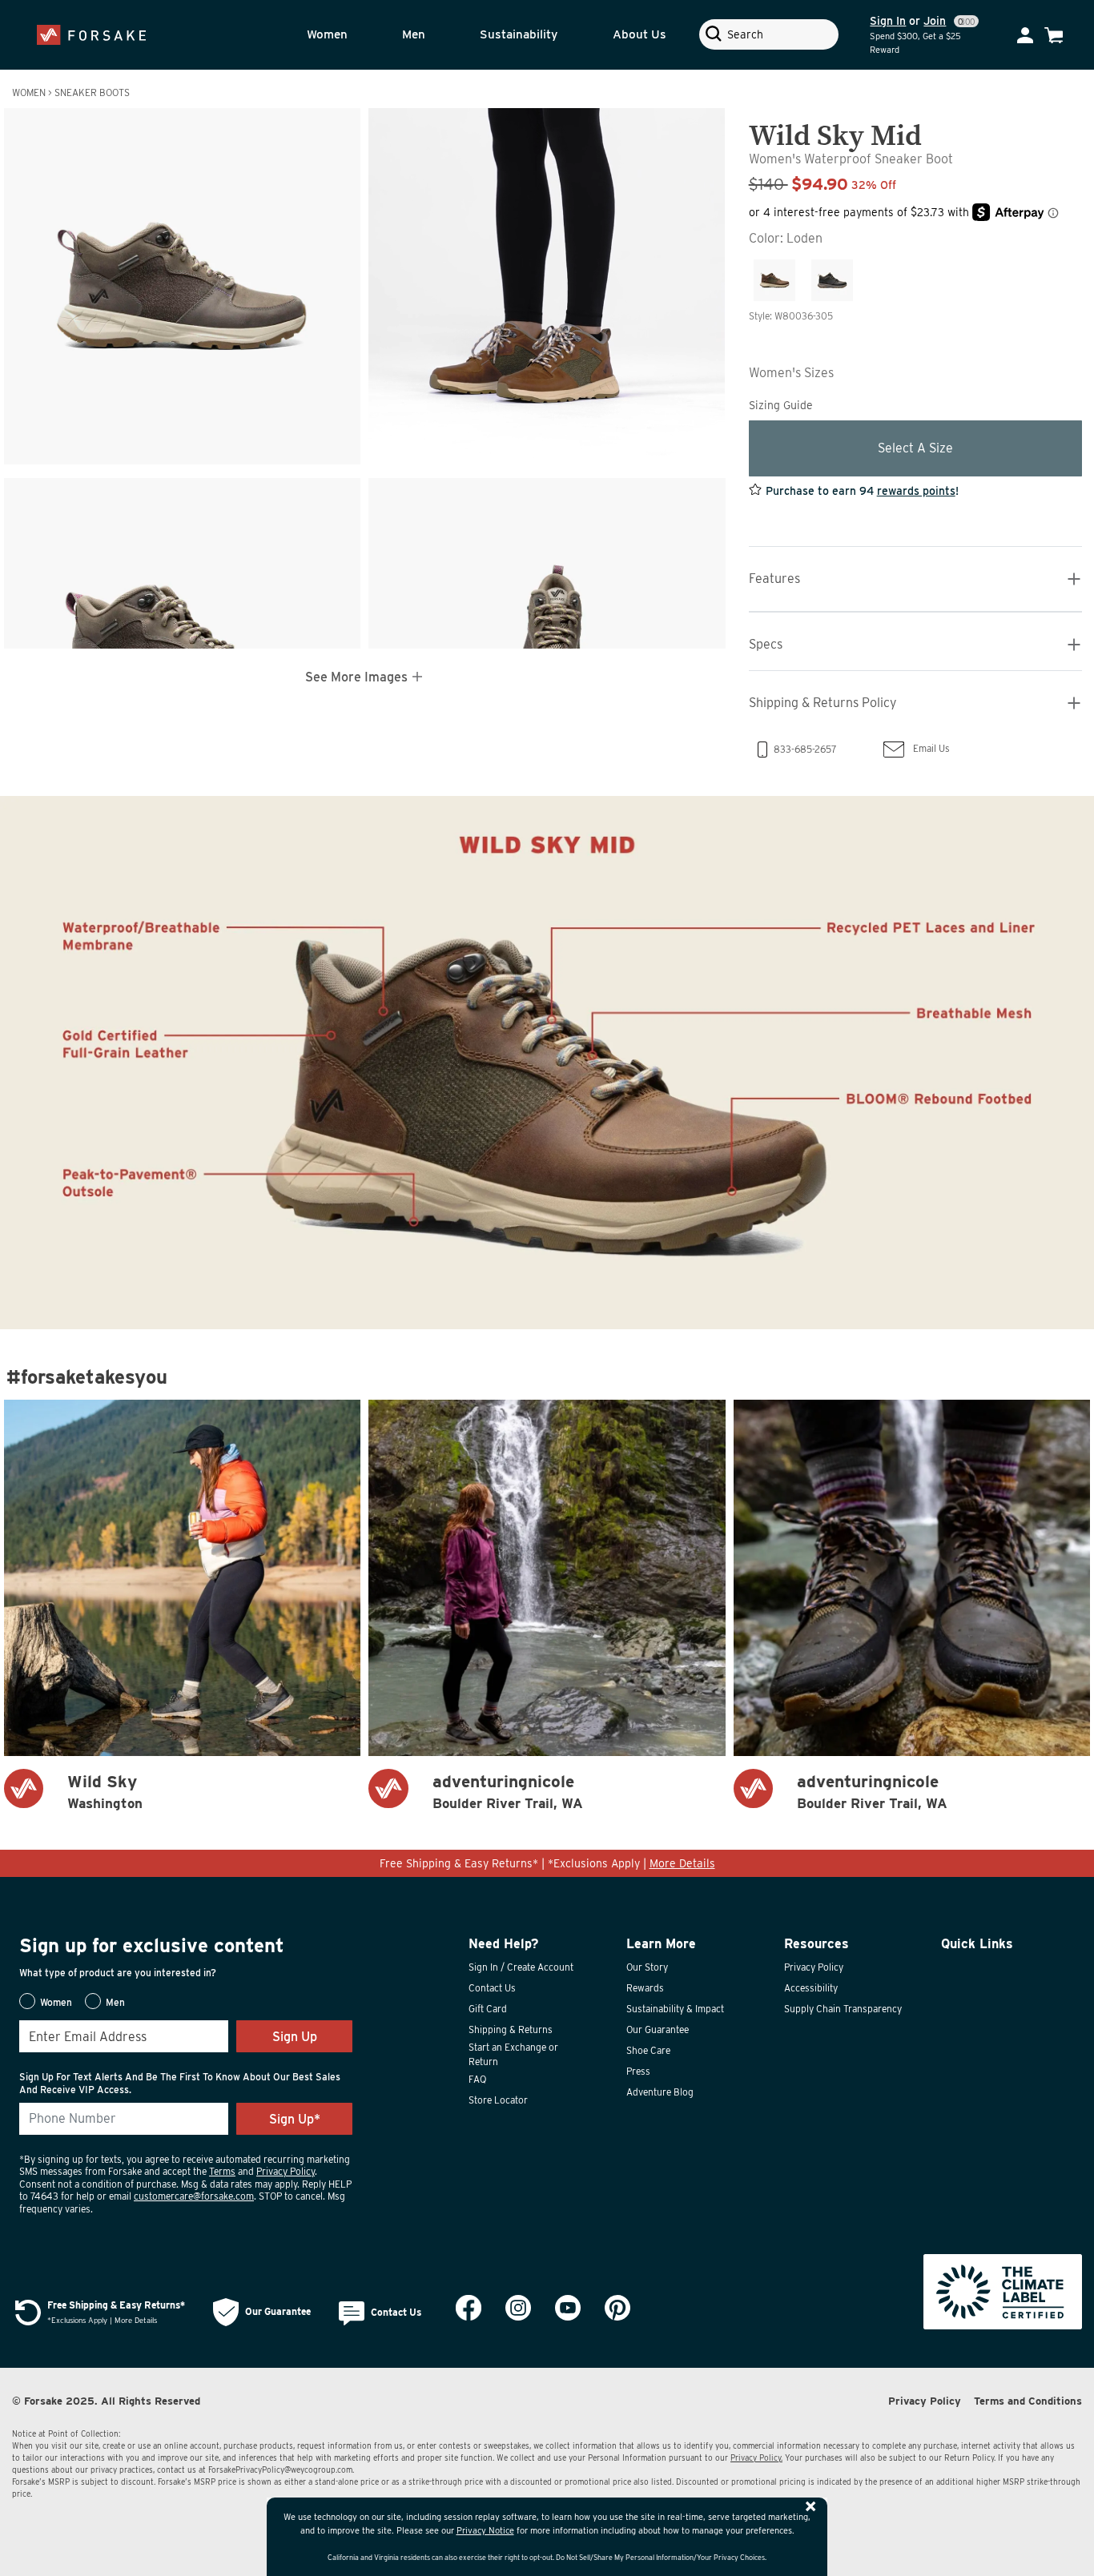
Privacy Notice (485, 2530)
